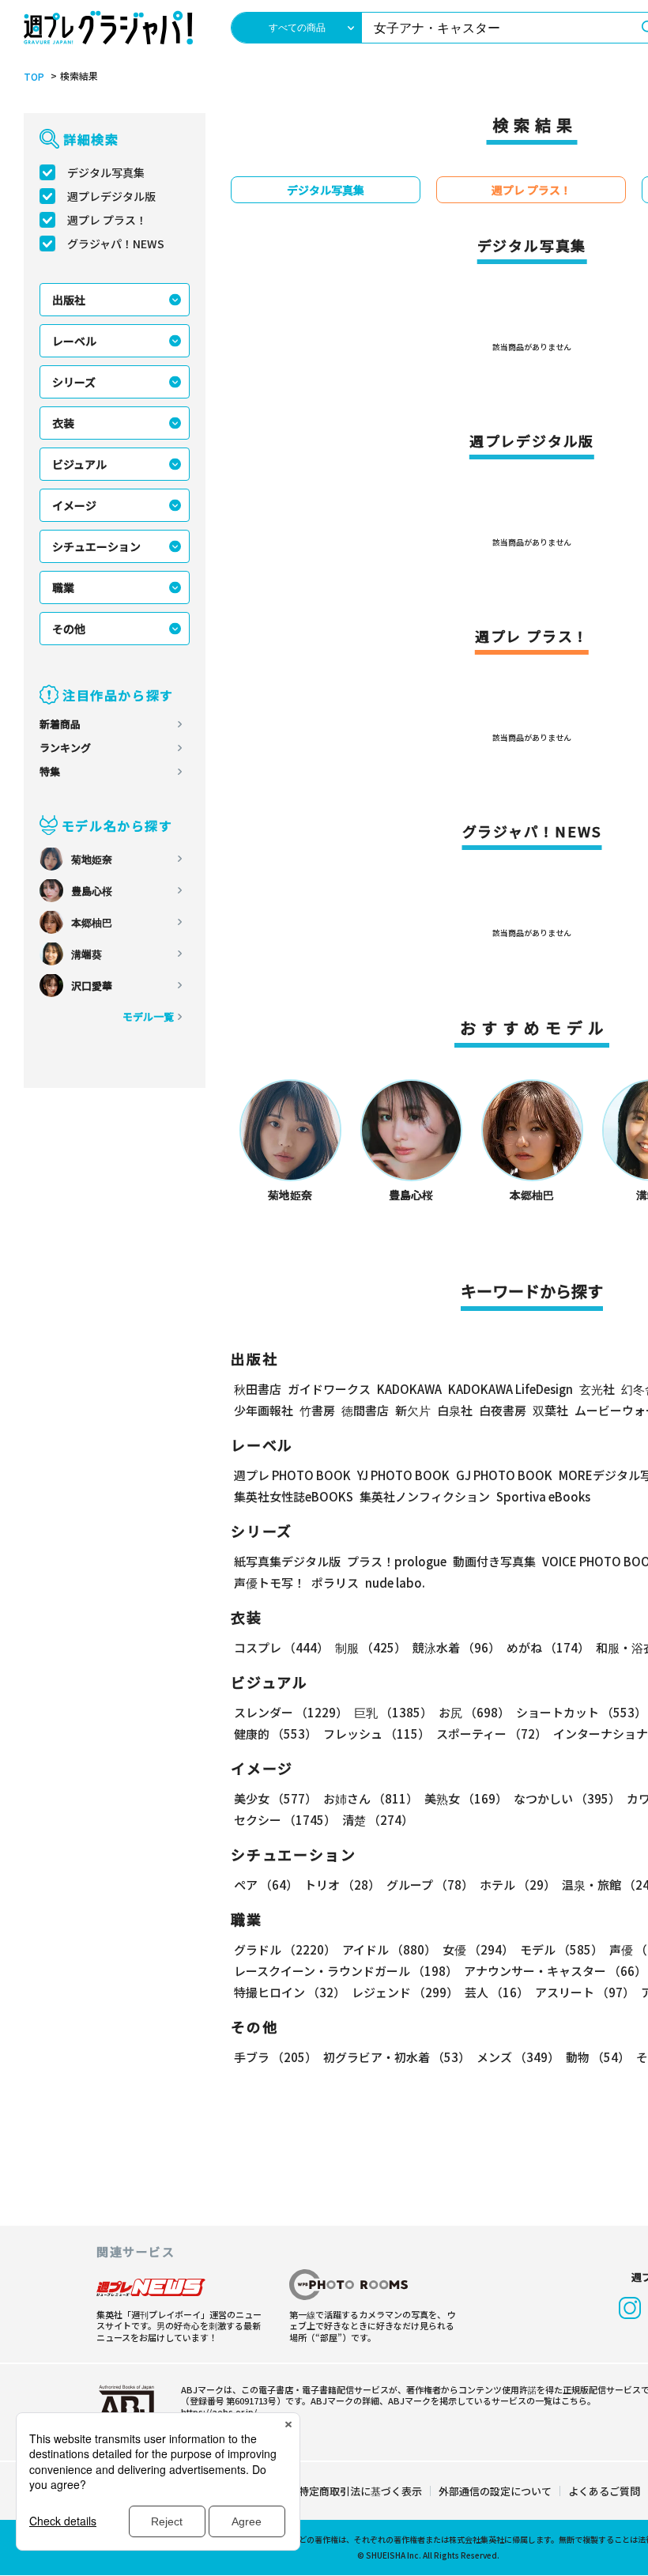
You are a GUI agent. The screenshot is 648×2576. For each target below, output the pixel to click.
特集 (50, 771)
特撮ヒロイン (290, 1992)
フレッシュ (377, 1734)
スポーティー (492, 1734)
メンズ (518, 2057)
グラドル (285, 1949)
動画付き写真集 (494, 1561)
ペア (266, 1885)
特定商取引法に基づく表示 (360, 2491)
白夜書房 (503, 1410)
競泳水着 (456, 1647)
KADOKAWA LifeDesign (510, 1389)
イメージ (74, 505)
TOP (34, 77)
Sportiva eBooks (543, 1496)
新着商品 (60, 724)
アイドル (389, 1949)
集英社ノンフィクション (425, 1496)
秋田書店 (258, 1389)
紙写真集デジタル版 (287, 1561)
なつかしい (567, 1798)
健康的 (275, 1734)
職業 (63, 587)
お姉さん (371, 1798)
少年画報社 (264, 1410)
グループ (430, 1885)
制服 (371, 1647)
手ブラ (275, 2057)
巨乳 (393, 1712)
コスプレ (281, 1647)
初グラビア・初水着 (397, 2057)
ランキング (65, 748)
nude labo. (395, 1583)
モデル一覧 (148, 1016)
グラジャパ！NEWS (116, 244)
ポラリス (335, 1583)
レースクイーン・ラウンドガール (346, 1971)
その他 (69, 629)
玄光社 (597, 1389)
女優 (478, 1949)
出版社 (69, 300)
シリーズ (74, 382)
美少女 (275, 1798)
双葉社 (550, 1410)
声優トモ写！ (269, 1583)
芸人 (497, 1992)
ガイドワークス (329, 1389)
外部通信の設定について (495, 2491)
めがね (548, 1647)
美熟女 (466, 1798)
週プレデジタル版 (111, 196)
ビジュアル (79, 464)
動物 (598, 2057)
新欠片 (413, 1410)
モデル (561, 1949)
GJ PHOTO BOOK (504, 1475)
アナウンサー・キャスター (555, 1971)
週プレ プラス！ (107, 220)
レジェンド (405, 1992)
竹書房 (317, 1410)
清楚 (378, 1820)
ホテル (518, 1885)
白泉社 (455, 1410)
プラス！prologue (397, 1561)
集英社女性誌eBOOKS (294, 1496)
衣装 (63, 423)
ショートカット (581, 1712)
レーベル (74, 341)
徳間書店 (365, 1410)
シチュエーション (96, 546)
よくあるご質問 (604, 2491)
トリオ (342, 1885)
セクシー (285, 1820)
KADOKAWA (409, 1389)
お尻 (474, 1712)
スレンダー (291, 1712)
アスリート (585, 1992)
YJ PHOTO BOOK (403, 1475)
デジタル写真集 (106, 172)
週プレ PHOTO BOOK (292, 1475)
